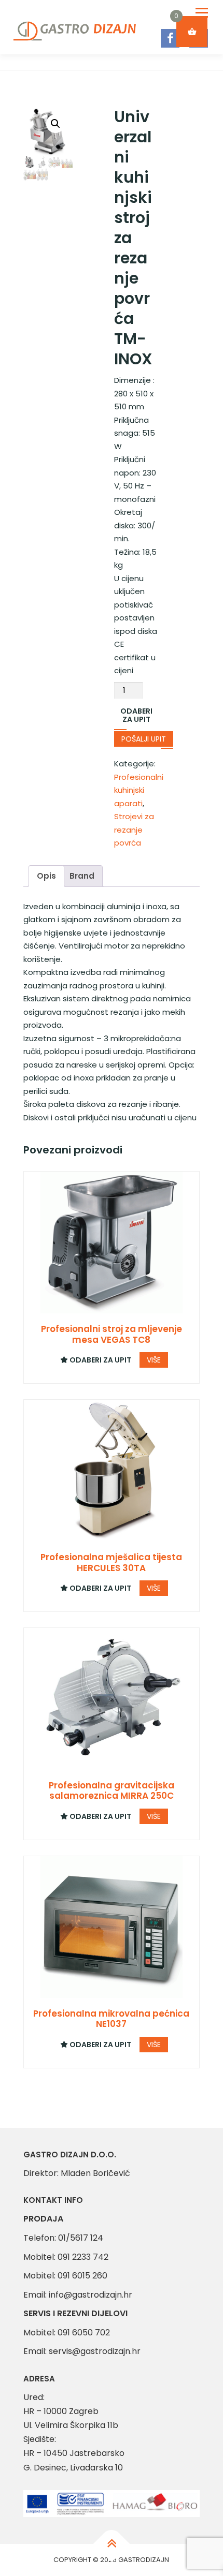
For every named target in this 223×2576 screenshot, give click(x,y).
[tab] (46, 876)
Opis (46, 876)
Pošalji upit (144, 739)
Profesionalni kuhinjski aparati (139, 790)
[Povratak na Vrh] (112, 2544)
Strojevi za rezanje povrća (134, 830)
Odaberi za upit (136, 715)
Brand (82, 876)
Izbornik (201, 13)
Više (154, 1360)
